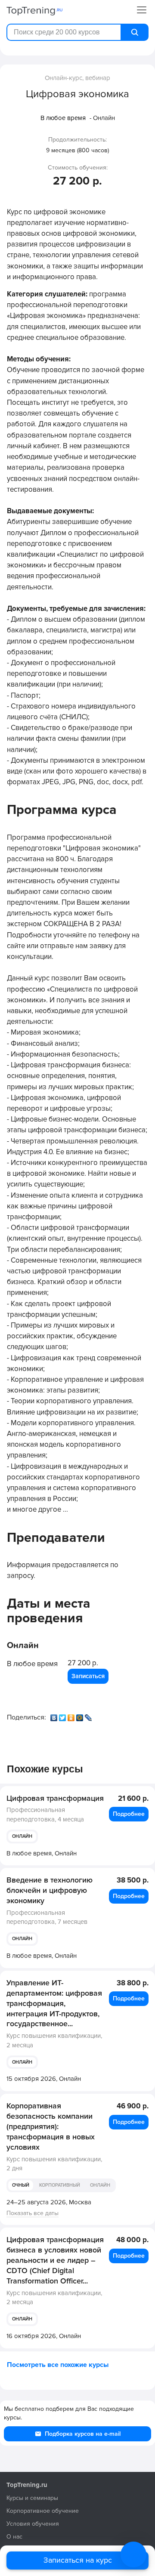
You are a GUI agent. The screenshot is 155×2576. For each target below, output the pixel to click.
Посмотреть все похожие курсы (58, 2365)
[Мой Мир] (81, 1716)
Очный (21, 2185)
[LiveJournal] (89, 1716)
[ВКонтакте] (55, 1716)
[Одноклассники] (72, 1716)
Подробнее (129, 1814)
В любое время (63, 118)
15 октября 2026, (44, 2079)
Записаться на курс (78, 2560)
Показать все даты (33, 2213)
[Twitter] (63, 1716)
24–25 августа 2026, (49, 2202)
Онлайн (22, 1836)
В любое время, (42, 1853)
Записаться (88, 1676)
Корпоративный (60, 2185)
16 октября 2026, (44, 2336)
